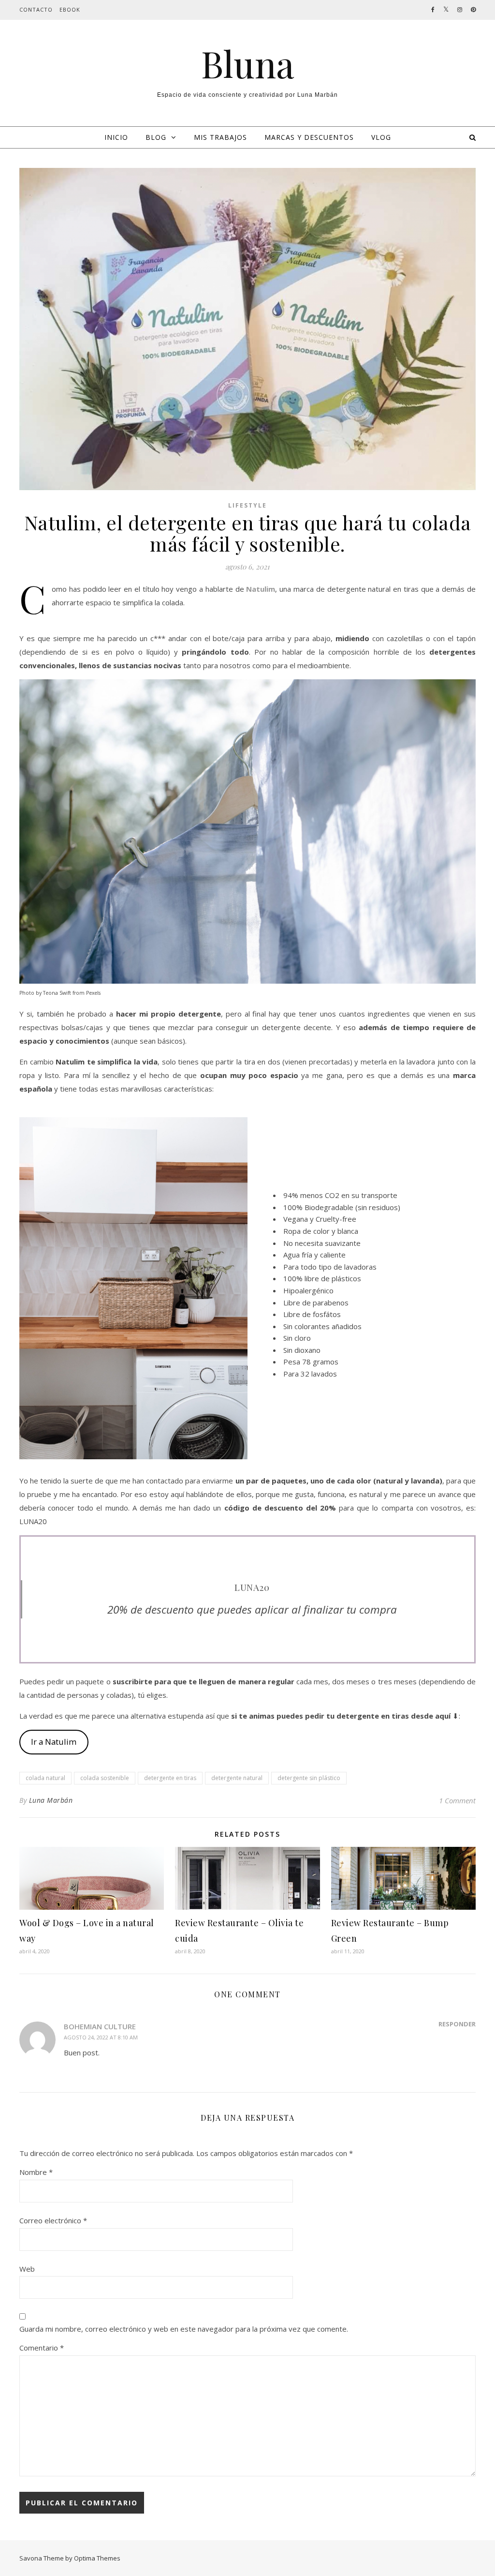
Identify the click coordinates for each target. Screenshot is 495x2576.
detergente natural (237, 1778)
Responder (457, 2024)
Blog (156, 137)
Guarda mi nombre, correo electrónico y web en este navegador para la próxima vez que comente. (184, 2329)
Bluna (248, 64)
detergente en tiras (170, 1778)
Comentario (42, 2348)
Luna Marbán (51, 1800)
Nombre (36, 2172)
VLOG (381, 137)
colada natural (45, 1778)
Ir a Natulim (54, 1742)
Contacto (36, 9)
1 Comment (457, 1800)
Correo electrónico (53, 2220)
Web (27, 2269)
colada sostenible (105, 1778)
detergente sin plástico (309, 1778)
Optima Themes (97, 2558)
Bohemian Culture (100, 2026)
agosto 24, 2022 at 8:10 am (101, 2037)
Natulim (261, 589)
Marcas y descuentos (309, 137)
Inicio (116, 137)
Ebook (70, 9)
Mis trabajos (220, 137)
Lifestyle (247, 505)
